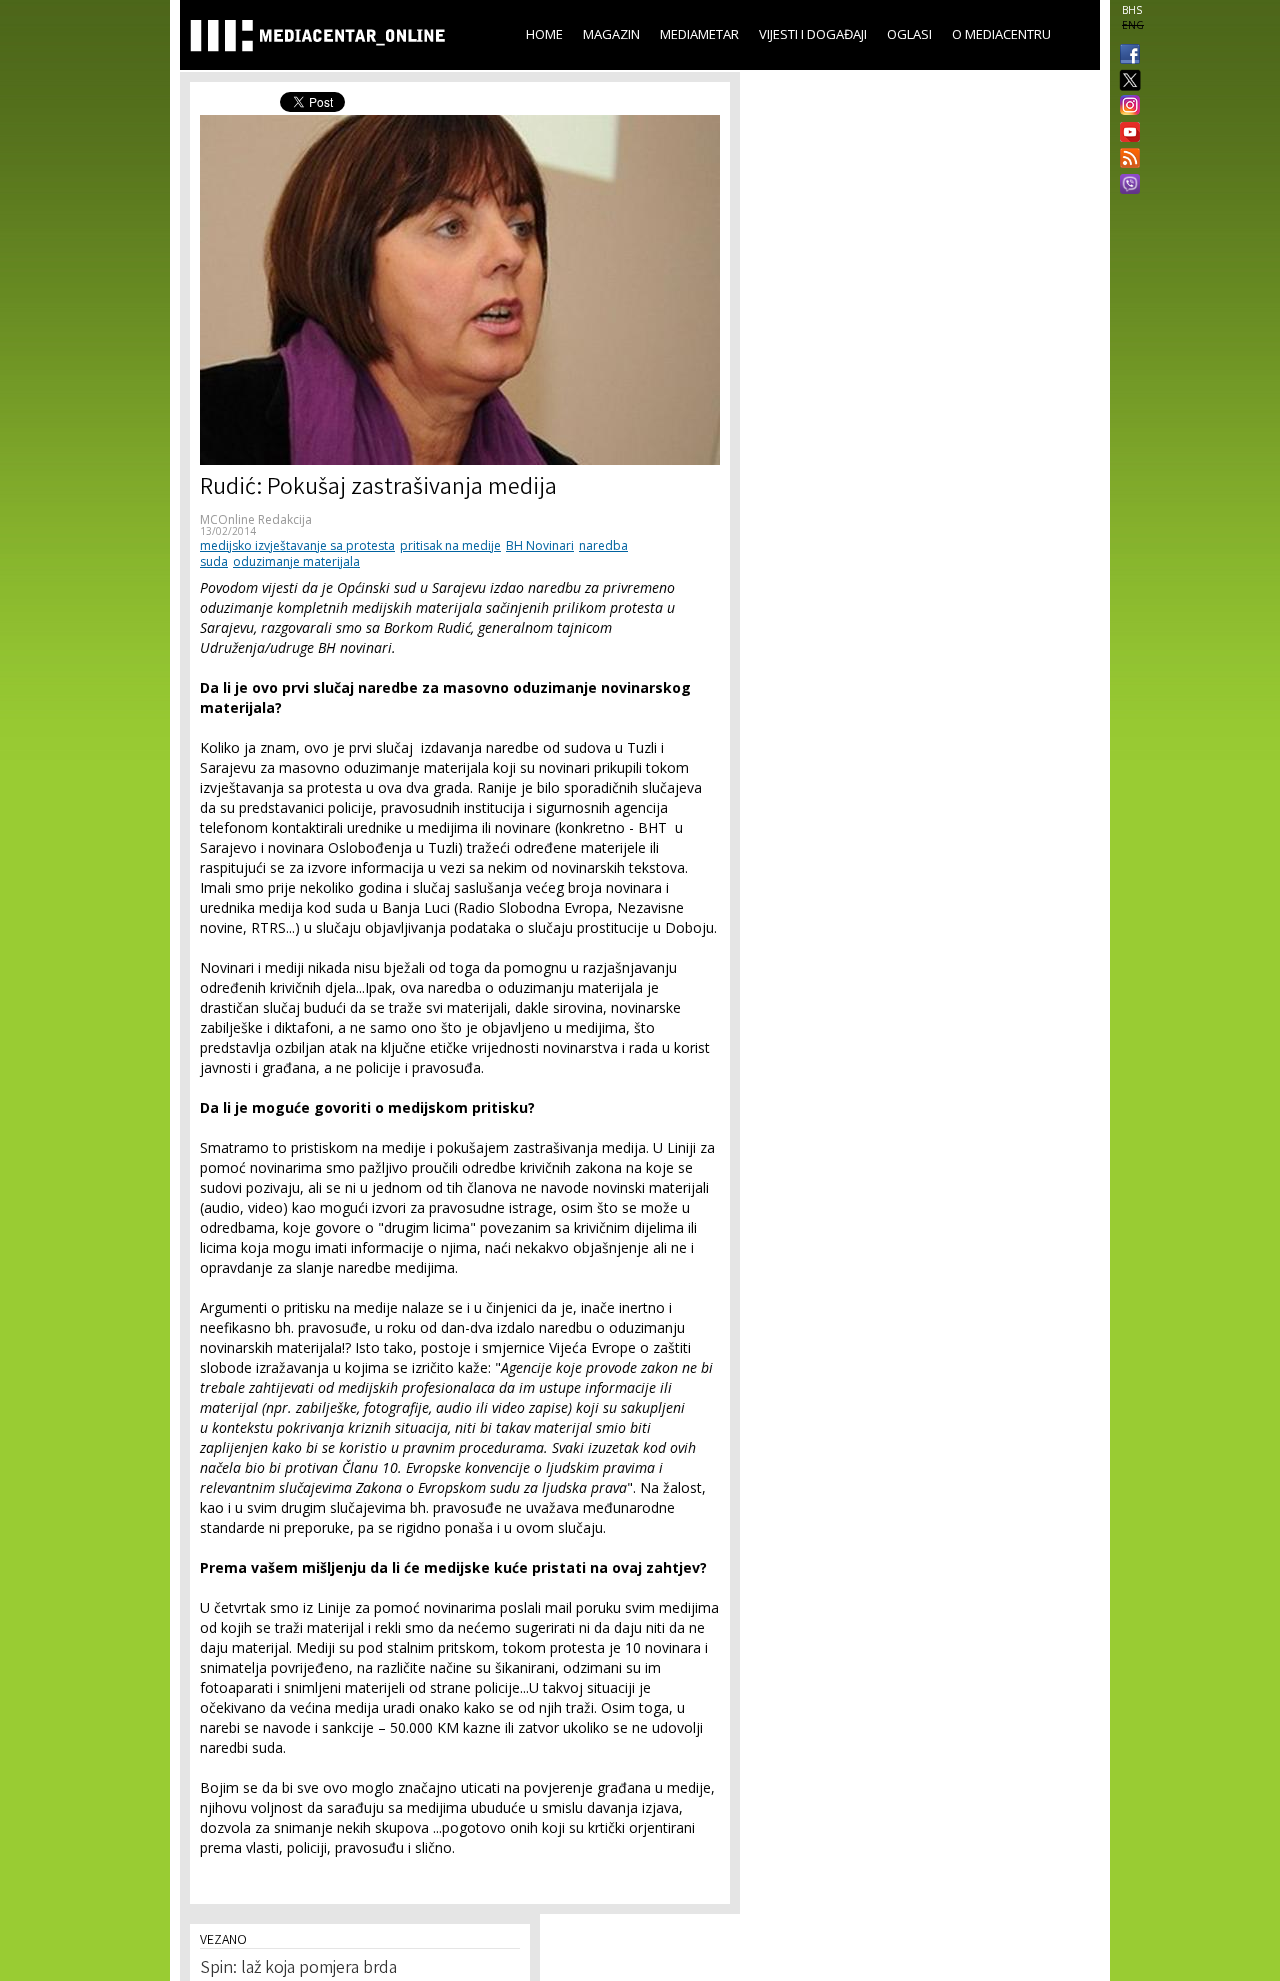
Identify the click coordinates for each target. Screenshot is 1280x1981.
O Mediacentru (1001, 34)
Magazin (611, 34)
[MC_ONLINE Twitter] (1126, 81)
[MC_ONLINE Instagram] (1126, 107)
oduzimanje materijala (296, 561)
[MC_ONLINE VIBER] (1126, 186)
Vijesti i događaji (813, 34)
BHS (1132, 10)
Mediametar (699, 34)
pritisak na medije (450, 545)
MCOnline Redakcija (256, 519)
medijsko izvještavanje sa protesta (297, 545)
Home (544, 34)
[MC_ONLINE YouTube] (1126, 132)
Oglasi (909, 34)
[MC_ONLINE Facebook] (1126, 56)
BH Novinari (540, 545)
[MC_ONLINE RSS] (1126, 160)
